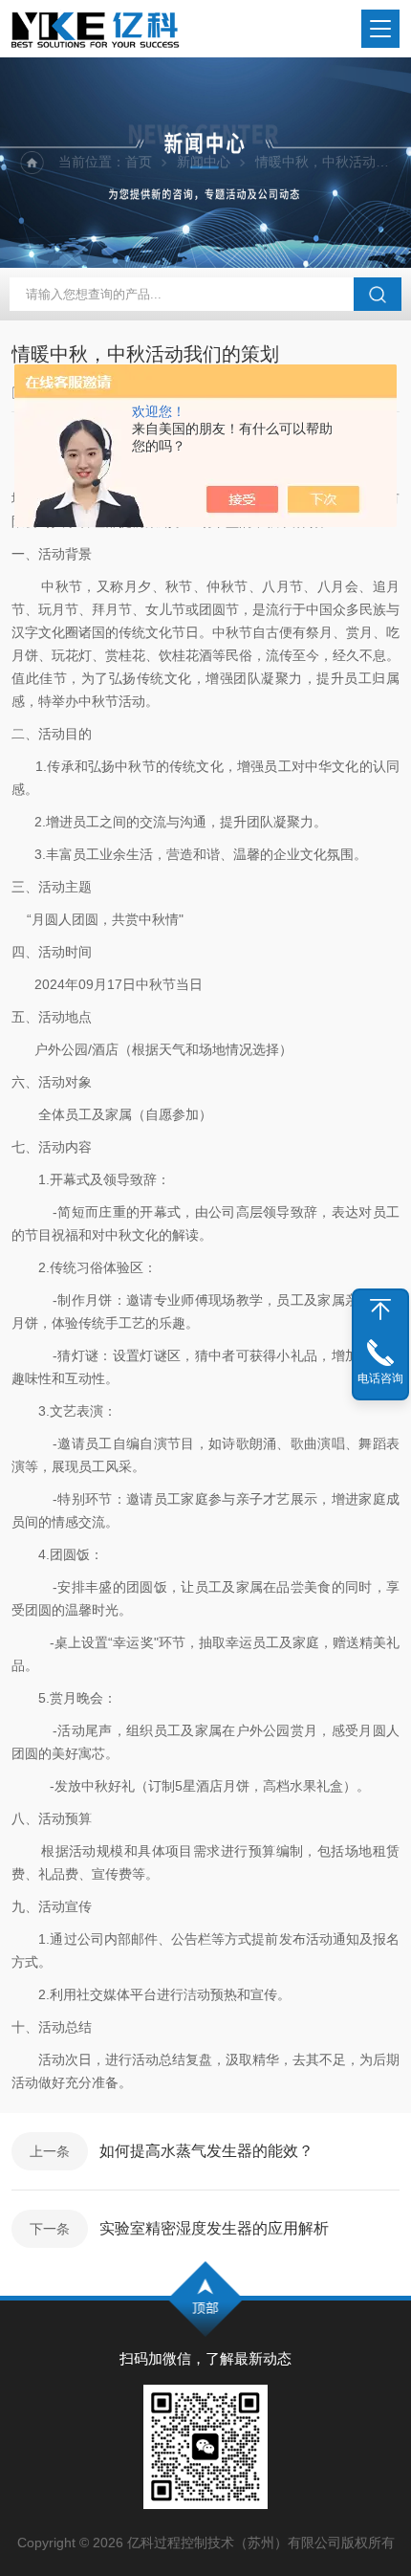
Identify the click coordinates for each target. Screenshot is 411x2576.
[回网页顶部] (380, 1310)
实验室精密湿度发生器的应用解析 (214, 2228)
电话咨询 (380, 1378)
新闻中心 (204, 162)
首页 (139, 162)
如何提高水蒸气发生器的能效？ (206, 2151)
